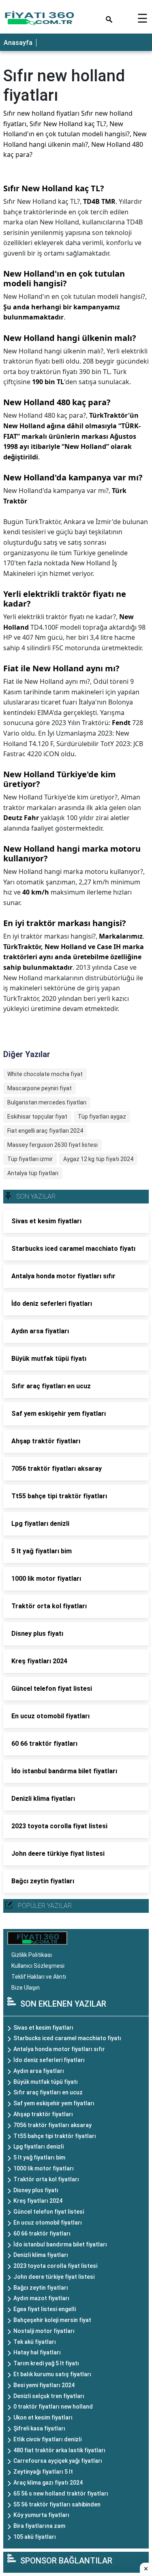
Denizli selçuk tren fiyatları (49, 2396)
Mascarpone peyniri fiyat (40, 1088)
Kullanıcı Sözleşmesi (38, 1966)
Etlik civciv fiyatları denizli (47, 2439)
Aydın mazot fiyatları (41, 2298)
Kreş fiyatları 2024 (38, 2201)
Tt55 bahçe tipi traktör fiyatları (55, 2136)
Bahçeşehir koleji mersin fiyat (52, 2320)
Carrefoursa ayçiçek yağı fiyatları (58, 2461)
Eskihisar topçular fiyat (37, 1117)
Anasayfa (18, 43)
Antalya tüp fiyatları (33, 1173)
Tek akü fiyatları (35, 2342)
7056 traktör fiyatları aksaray (52, 2125)
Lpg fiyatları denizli (39, 2147)
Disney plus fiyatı (36, 2190)
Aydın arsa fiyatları (39, 2071)
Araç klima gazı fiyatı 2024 (48, 2483)
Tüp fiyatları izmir (30, 1159)
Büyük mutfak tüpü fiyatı (46, 2082)
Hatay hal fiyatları (37, 2352)
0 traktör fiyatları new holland (53, 2407)
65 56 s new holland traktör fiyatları (61, 2494)
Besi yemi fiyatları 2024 (44, 2385)
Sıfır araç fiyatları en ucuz (48, 2092)
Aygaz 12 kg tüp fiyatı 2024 (98, 1159)
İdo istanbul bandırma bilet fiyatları (60, 2244)
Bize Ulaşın (26, 1988)
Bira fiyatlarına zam (39, 2526)
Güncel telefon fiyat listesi (49, 2212)
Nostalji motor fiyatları (44, 2331)
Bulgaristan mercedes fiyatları (47, 1102)
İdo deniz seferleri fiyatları (49, 2060)
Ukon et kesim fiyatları (43, 2417)
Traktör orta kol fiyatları (46, 2179)
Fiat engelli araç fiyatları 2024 (45, 1131)
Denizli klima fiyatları (41, 2255)
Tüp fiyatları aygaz (102, 1117)
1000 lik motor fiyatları (44, 2168)
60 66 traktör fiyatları (42, 2233)
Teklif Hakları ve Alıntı (39, 1977)
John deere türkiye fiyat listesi (54, 2277)
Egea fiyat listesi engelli (45, 2309)
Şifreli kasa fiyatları (39, 2428)
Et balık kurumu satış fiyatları (52, 2374)
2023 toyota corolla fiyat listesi (55, 2266)
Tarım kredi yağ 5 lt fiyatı (46, 2363)
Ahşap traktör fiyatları (43, 2114)
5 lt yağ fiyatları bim (39, 2157)
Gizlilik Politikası (32, 1955)
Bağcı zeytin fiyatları (41, 2288)
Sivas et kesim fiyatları (43, 2028)
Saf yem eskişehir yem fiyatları (54, 2103)
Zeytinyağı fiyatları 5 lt (43, 2472)
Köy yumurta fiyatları (41, 2515)
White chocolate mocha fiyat (45, 1074)
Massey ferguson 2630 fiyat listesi (52, 1145)
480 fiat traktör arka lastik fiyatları (59, 2450)
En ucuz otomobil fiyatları (48, 2223)
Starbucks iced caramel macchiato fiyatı (67, 2038)
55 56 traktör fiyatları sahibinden (57, 2504)
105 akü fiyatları (35, 2537)
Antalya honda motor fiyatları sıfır (59, 2049)
